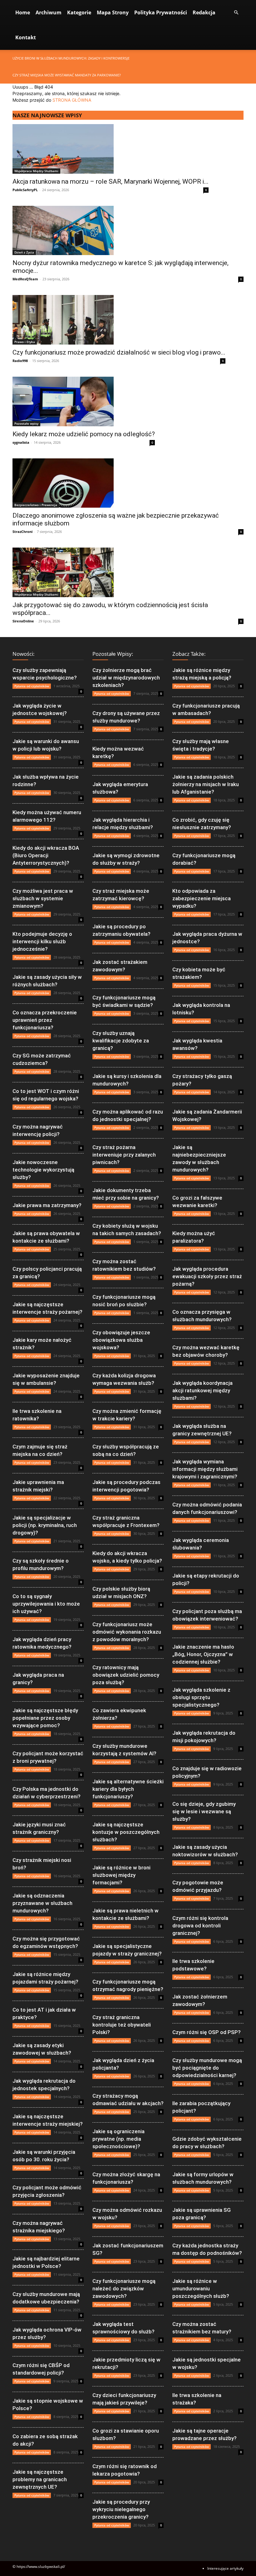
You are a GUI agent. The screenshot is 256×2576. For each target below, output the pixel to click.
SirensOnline (23, 621)
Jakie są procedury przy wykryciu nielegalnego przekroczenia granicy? (121, 2509)
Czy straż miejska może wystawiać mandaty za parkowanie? (67, 75)
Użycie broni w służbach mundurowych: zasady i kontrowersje (71, 58)
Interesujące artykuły (225, 2568)
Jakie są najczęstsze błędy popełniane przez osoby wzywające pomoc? (45, 1718)
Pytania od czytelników (32, 686)
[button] (236, 13)
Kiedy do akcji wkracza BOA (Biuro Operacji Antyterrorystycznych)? (46, 855)
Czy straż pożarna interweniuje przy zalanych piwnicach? (124, 1155)
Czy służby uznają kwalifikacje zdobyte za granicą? (121, 1041)
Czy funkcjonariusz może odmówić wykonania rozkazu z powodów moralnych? (127, 1632)
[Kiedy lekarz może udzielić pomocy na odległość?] (84, 401)
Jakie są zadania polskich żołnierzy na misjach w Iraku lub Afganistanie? (206, 784)
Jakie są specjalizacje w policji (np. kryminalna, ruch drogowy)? (45, 1525)
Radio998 (20, 361)
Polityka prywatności (161, 12)
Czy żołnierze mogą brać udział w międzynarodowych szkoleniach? (126, 678)
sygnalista (21, 442)
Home (23, 12)
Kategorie (79, 12)
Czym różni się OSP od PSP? (207, 2032)
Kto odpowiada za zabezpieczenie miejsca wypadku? (202, 898)
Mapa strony (113, 12)
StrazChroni (22, 532)
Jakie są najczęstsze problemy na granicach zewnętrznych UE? (40, 2479)
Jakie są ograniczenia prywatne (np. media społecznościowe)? (118, 2139)
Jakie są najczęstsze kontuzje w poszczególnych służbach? (126, 1832)
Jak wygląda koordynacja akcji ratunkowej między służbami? (202, 1390)
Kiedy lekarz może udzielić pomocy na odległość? (84, 434)
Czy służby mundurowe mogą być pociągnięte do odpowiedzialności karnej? (207, 2068)
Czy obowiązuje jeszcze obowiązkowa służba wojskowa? (121, 1340)
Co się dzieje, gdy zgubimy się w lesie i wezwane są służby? (204, 1811)
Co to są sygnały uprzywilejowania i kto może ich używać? (46, 1604)
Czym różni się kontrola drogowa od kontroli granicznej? (200, 1926)
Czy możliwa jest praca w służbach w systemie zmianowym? (43, 898)
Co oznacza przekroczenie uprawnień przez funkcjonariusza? (45, 1020)
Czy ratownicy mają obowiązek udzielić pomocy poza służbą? (126, 1675)
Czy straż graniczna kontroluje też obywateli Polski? (122, 2025)
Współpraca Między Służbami (36, 171)
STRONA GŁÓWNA (72, 100)
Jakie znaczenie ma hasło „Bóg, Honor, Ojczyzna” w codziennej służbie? (203, 1654)
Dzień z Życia (24, 252)
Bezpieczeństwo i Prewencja (36, 505)
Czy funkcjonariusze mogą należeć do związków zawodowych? (124, 2288)
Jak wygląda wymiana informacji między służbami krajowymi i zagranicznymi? (205, 1469)
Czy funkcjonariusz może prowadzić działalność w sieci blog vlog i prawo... (119, 352)
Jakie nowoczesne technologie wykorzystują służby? (43, 1170)
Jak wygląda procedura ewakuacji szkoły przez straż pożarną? (207, 1276)
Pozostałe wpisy (26, 423)
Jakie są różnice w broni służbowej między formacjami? (121, 1875)
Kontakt (26, 37)
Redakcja (204, 12)
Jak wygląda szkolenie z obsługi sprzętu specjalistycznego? (201, 1697)
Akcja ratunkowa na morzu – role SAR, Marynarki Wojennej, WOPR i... (111, 181)
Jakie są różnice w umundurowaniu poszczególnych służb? (201, 2288)
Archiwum (49, 12)
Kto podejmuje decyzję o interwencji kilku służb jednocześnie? (42, 941)
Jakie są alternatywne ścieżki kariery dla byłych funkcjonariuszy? (128, 1789)
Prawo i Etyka (25, 342)
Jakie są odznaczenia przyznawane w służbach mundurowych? (42, 1903)
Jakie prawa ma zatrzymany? (47, 1205)
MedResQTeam (25, 279)
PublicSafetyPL (25, 190)
